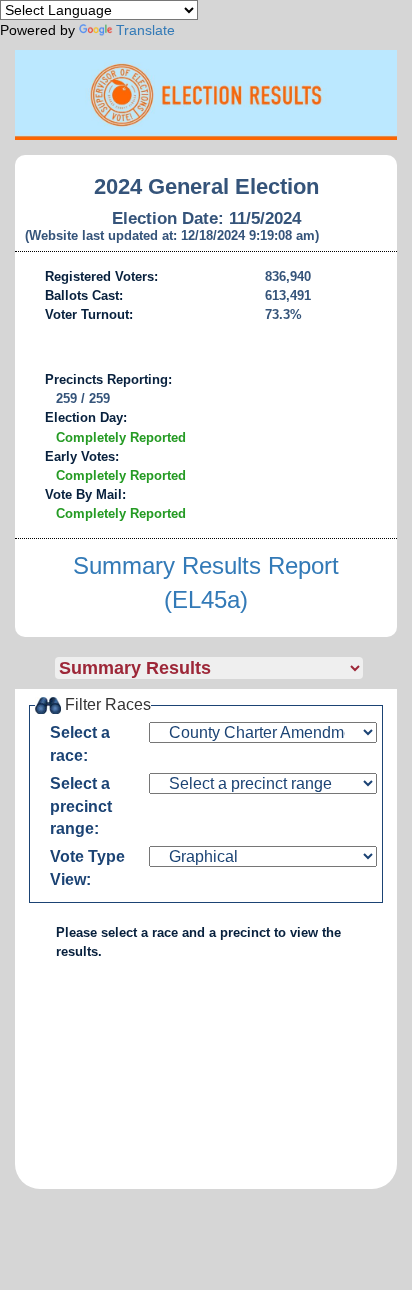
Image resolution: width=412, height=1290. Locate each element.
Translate (145, 30)
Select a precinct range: (81, 806)
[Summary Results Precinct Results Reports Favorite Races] (226, 668)
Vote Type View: (87, 868)
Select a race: (80, 744)
